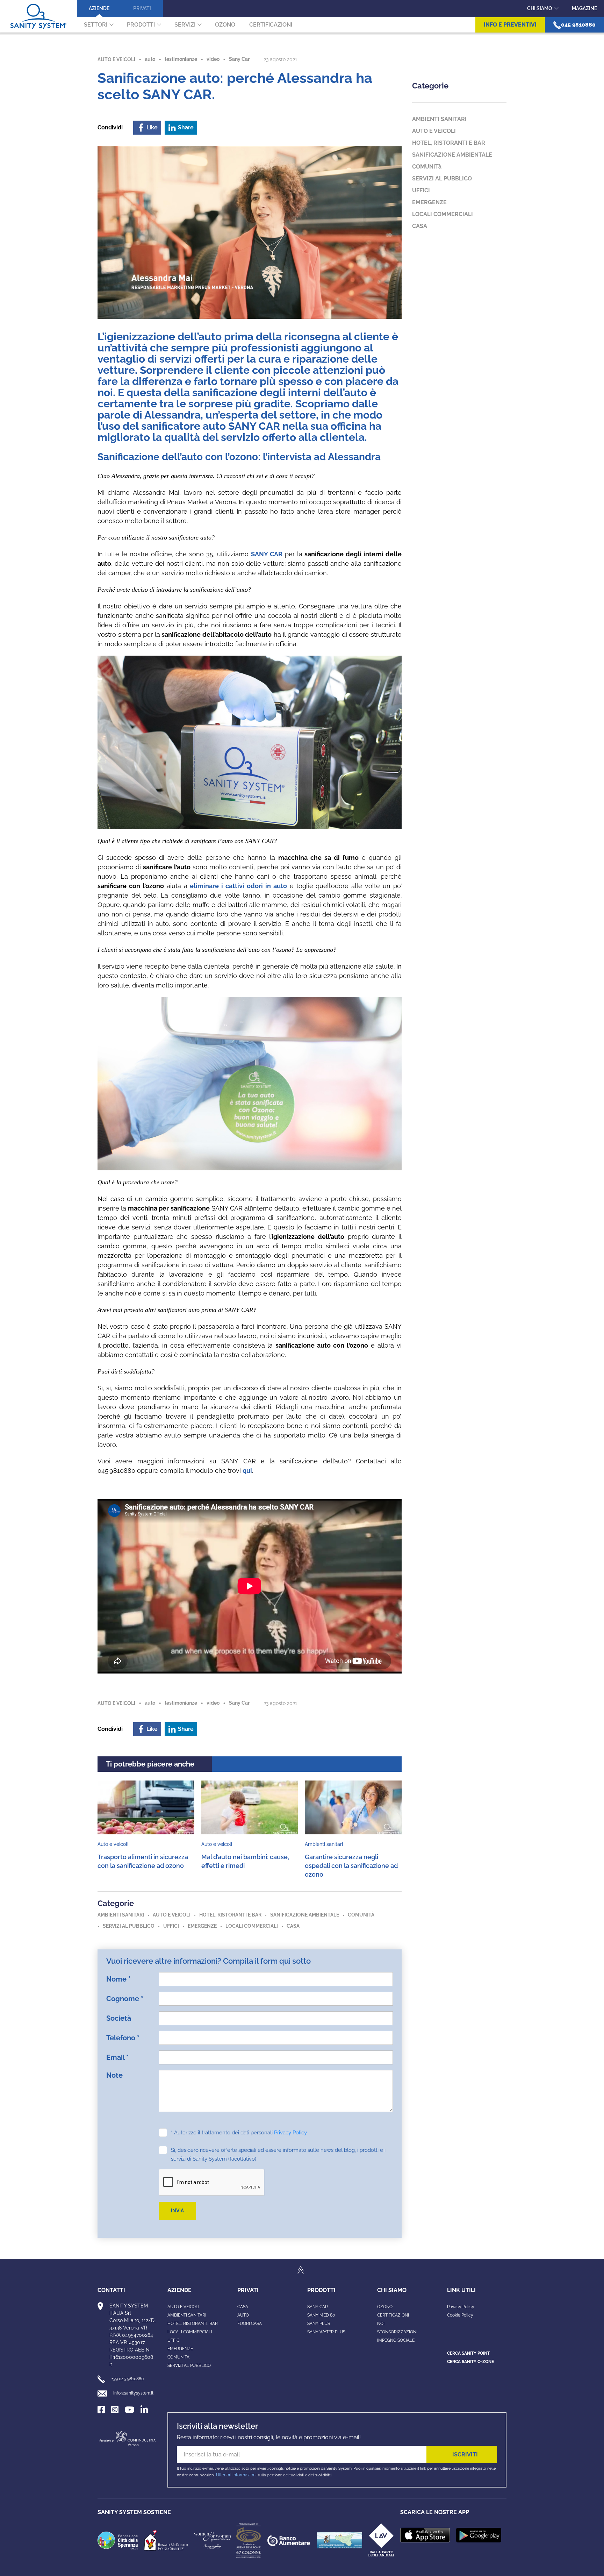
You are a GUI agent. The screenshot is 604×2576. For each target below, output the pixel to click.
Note (114, 2075)
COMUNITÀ (178, 2357)
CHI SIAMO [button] (540, 8)
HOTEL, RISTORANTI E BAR (230, 1915)
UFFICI (171, 1926)
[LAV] (381, 2540)
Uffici (174, 2340)
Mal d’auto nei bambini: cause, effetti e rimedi (245, 1861)
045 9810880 (578, 25)
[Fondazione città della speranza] (118, 2540)
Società (119, 2018)
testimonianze (181, 59)
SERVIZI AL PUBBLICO (129, 1926)
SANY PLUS (319, 2324)
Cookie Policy (460, 2315)
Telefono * (123, 2038)
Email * (117, 2057)
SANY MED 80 (321, 2315)
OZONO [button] (225, 25)
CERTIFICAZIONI (393, 2315)
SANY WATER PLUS (326, 2332)
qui (247, 1471)
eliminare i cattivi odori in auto (238, 886)
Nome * (118, 1979)
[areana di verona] (249, 2540)
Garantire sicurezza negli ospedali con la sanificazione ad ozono (351, 1866)
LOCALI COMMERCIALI (252, 1926)
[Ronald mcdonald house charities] (166, 2540)
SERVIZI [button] (185, 25)
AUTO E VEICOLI (116, 59)
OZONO (385, 2307)
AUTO (243, 2315)
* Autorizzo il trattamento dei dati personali (239, 2133)
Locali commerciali (190, 2332)
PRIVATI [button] (142, 8)
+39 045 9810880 (128, 2379)
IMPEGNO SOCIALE (396, 2340)
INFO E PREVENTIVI (510, 25)
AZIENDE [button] (99, 8)
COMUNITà (361, 1915)
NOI (381, 2324)
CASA (293, 1926)
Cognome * (125, 1999)
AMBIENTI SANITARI (121, 1915)
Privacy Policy (290, 2133)
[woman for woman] (213, 2540)
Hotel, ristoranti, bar (193, 2324)
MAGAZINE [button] (584, 8)
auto (150, 59)
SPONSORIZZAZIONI (397, 2332)
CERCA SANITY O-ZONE (470, 2362)
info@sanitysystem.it (133, 2393)
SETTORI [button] (96, 25)
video (213, 59)
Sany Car (239, 59)
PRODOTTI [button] (141, 25)
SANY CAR (267, 554)
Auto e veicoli (183, 2307)
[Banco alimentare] (289, 2540)
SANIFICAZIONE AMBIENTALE (305, 1915)
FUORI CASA (250, 2324)
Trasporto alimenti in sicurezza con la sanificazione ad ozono (143, 1861)
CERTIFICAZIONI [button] (271, 25)
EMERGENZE (202, 1926)
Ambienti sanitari (187, 2315)
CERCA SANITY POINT (468, 2353)
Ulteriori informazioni (236, 2475)
